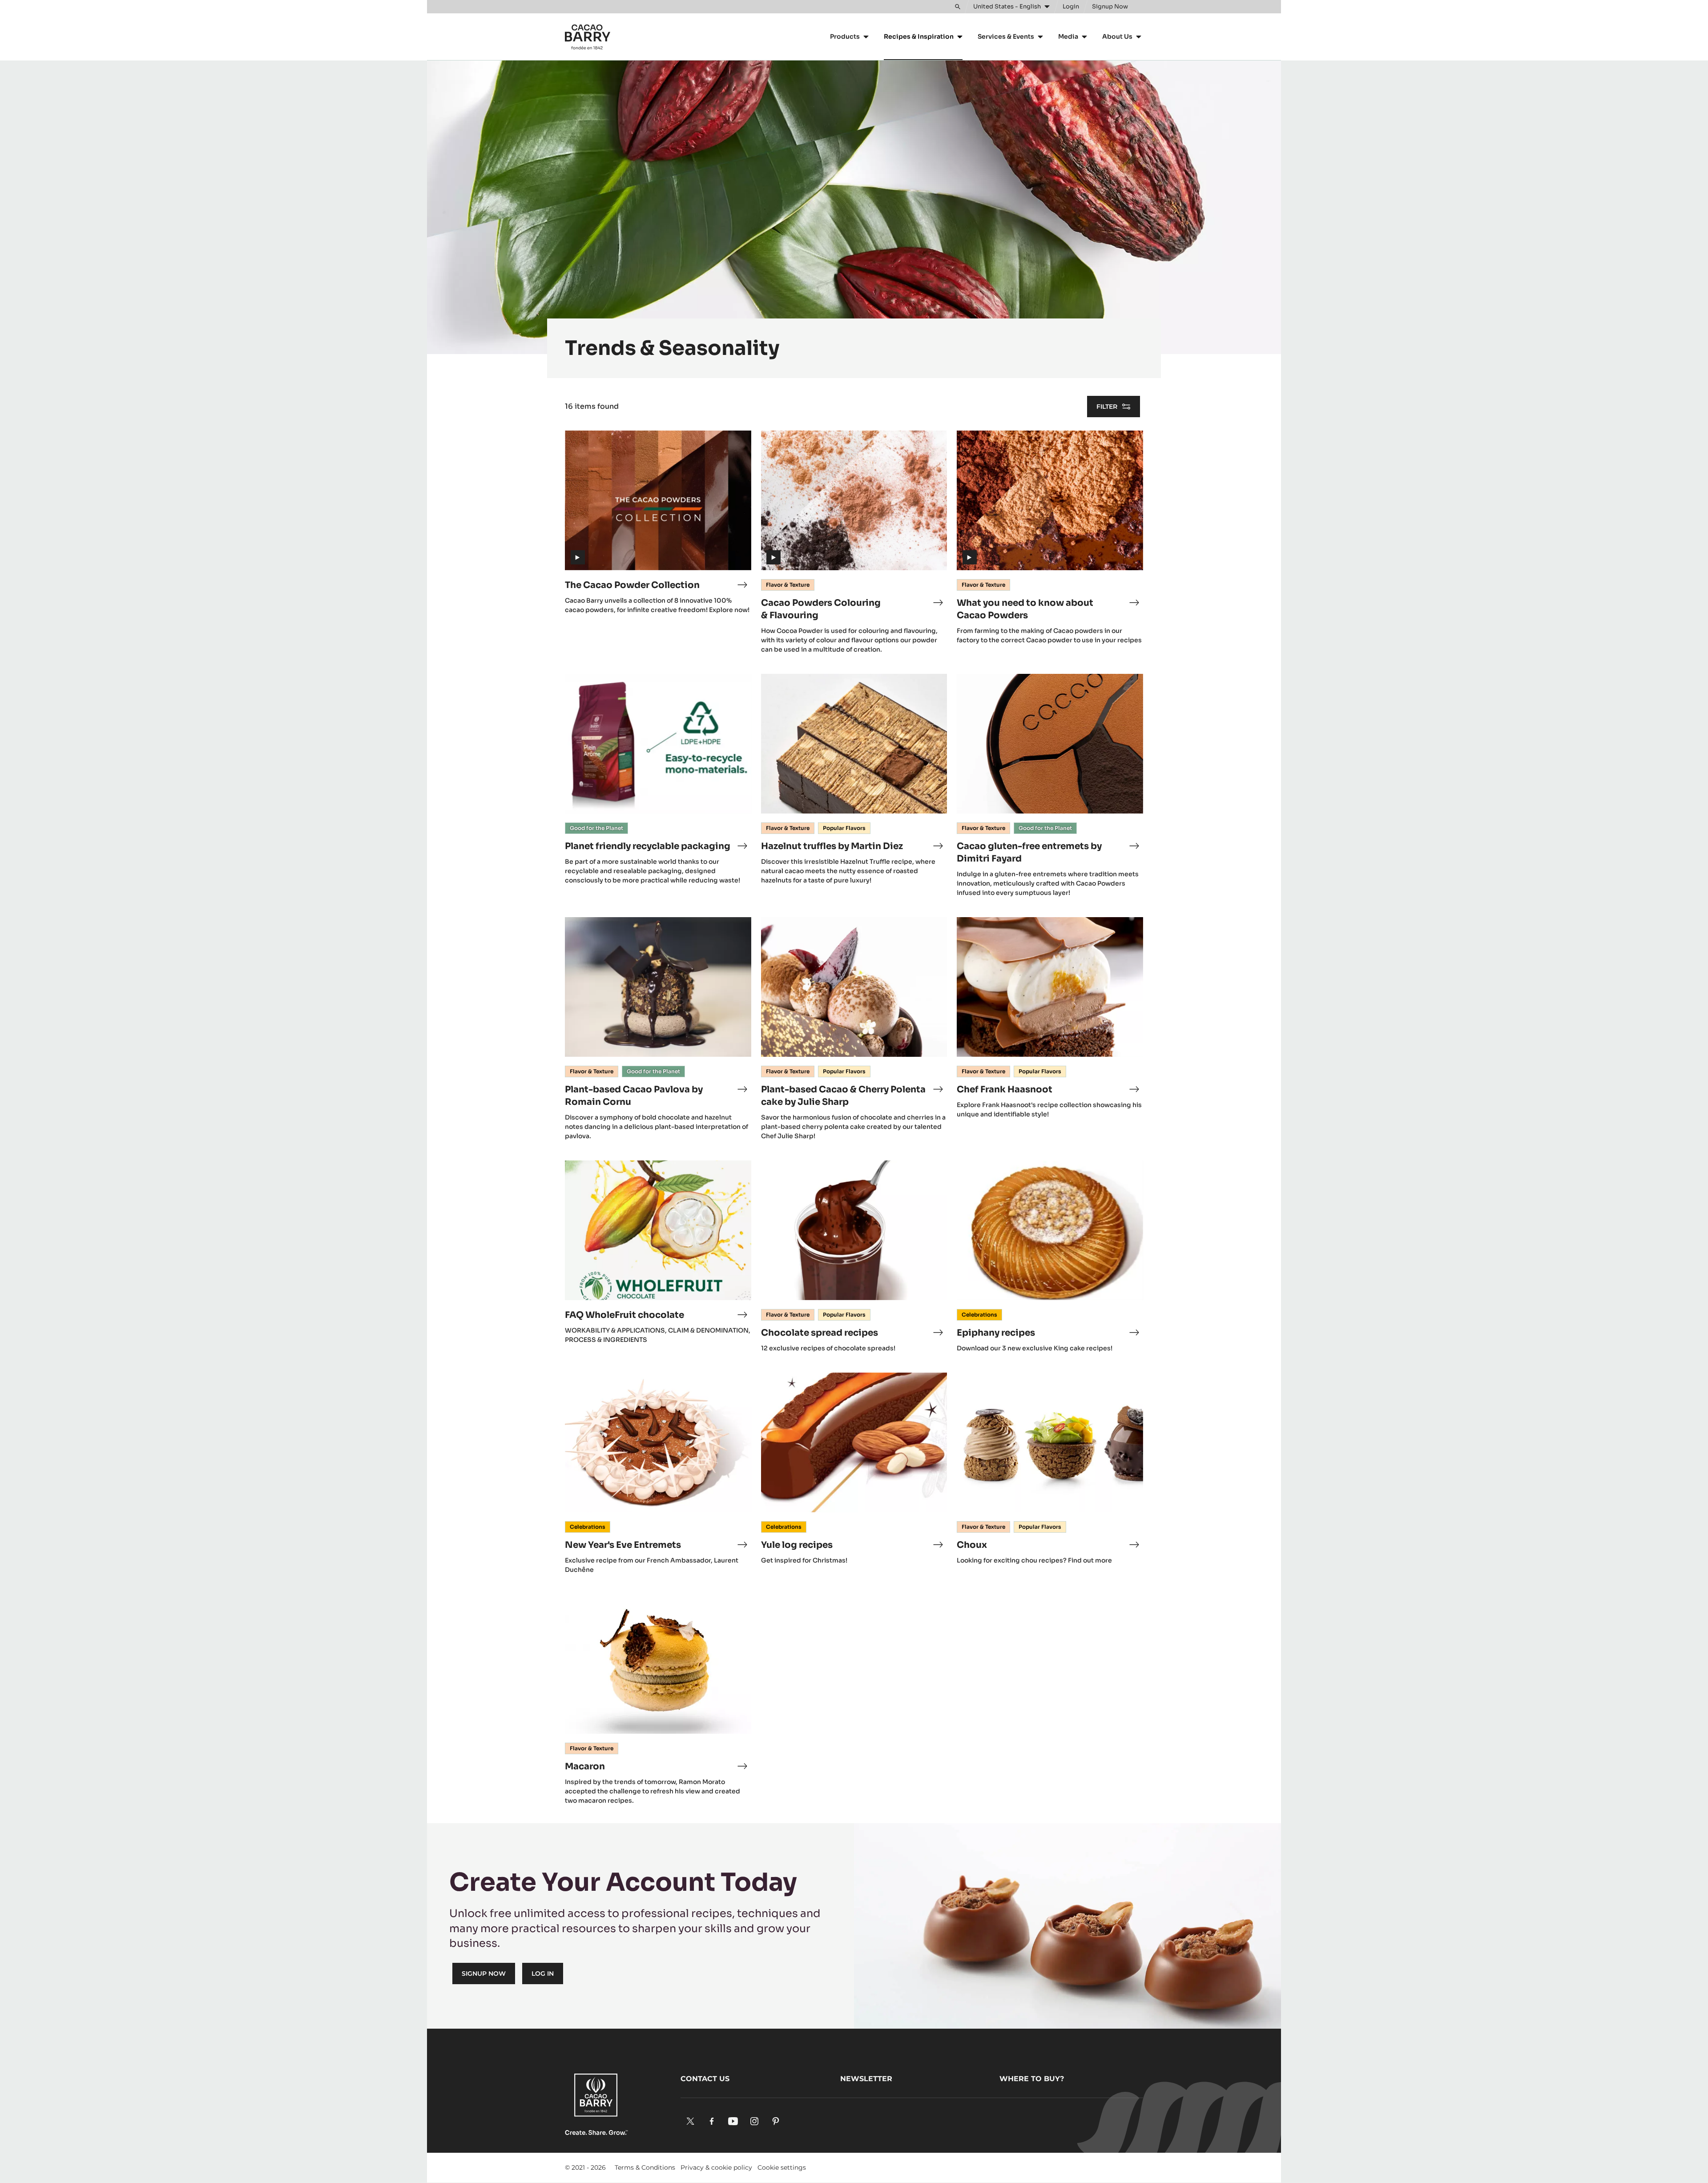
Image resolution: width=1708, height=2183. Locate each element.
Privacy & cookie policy (716, 2167)
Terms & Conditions (645, 2167)
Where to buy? (1032, 2079)
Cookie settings (782, 2167)
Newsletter (866, 2079)
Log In (543, 1974)
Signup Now (484, 1974)
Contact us (705, 2079)
